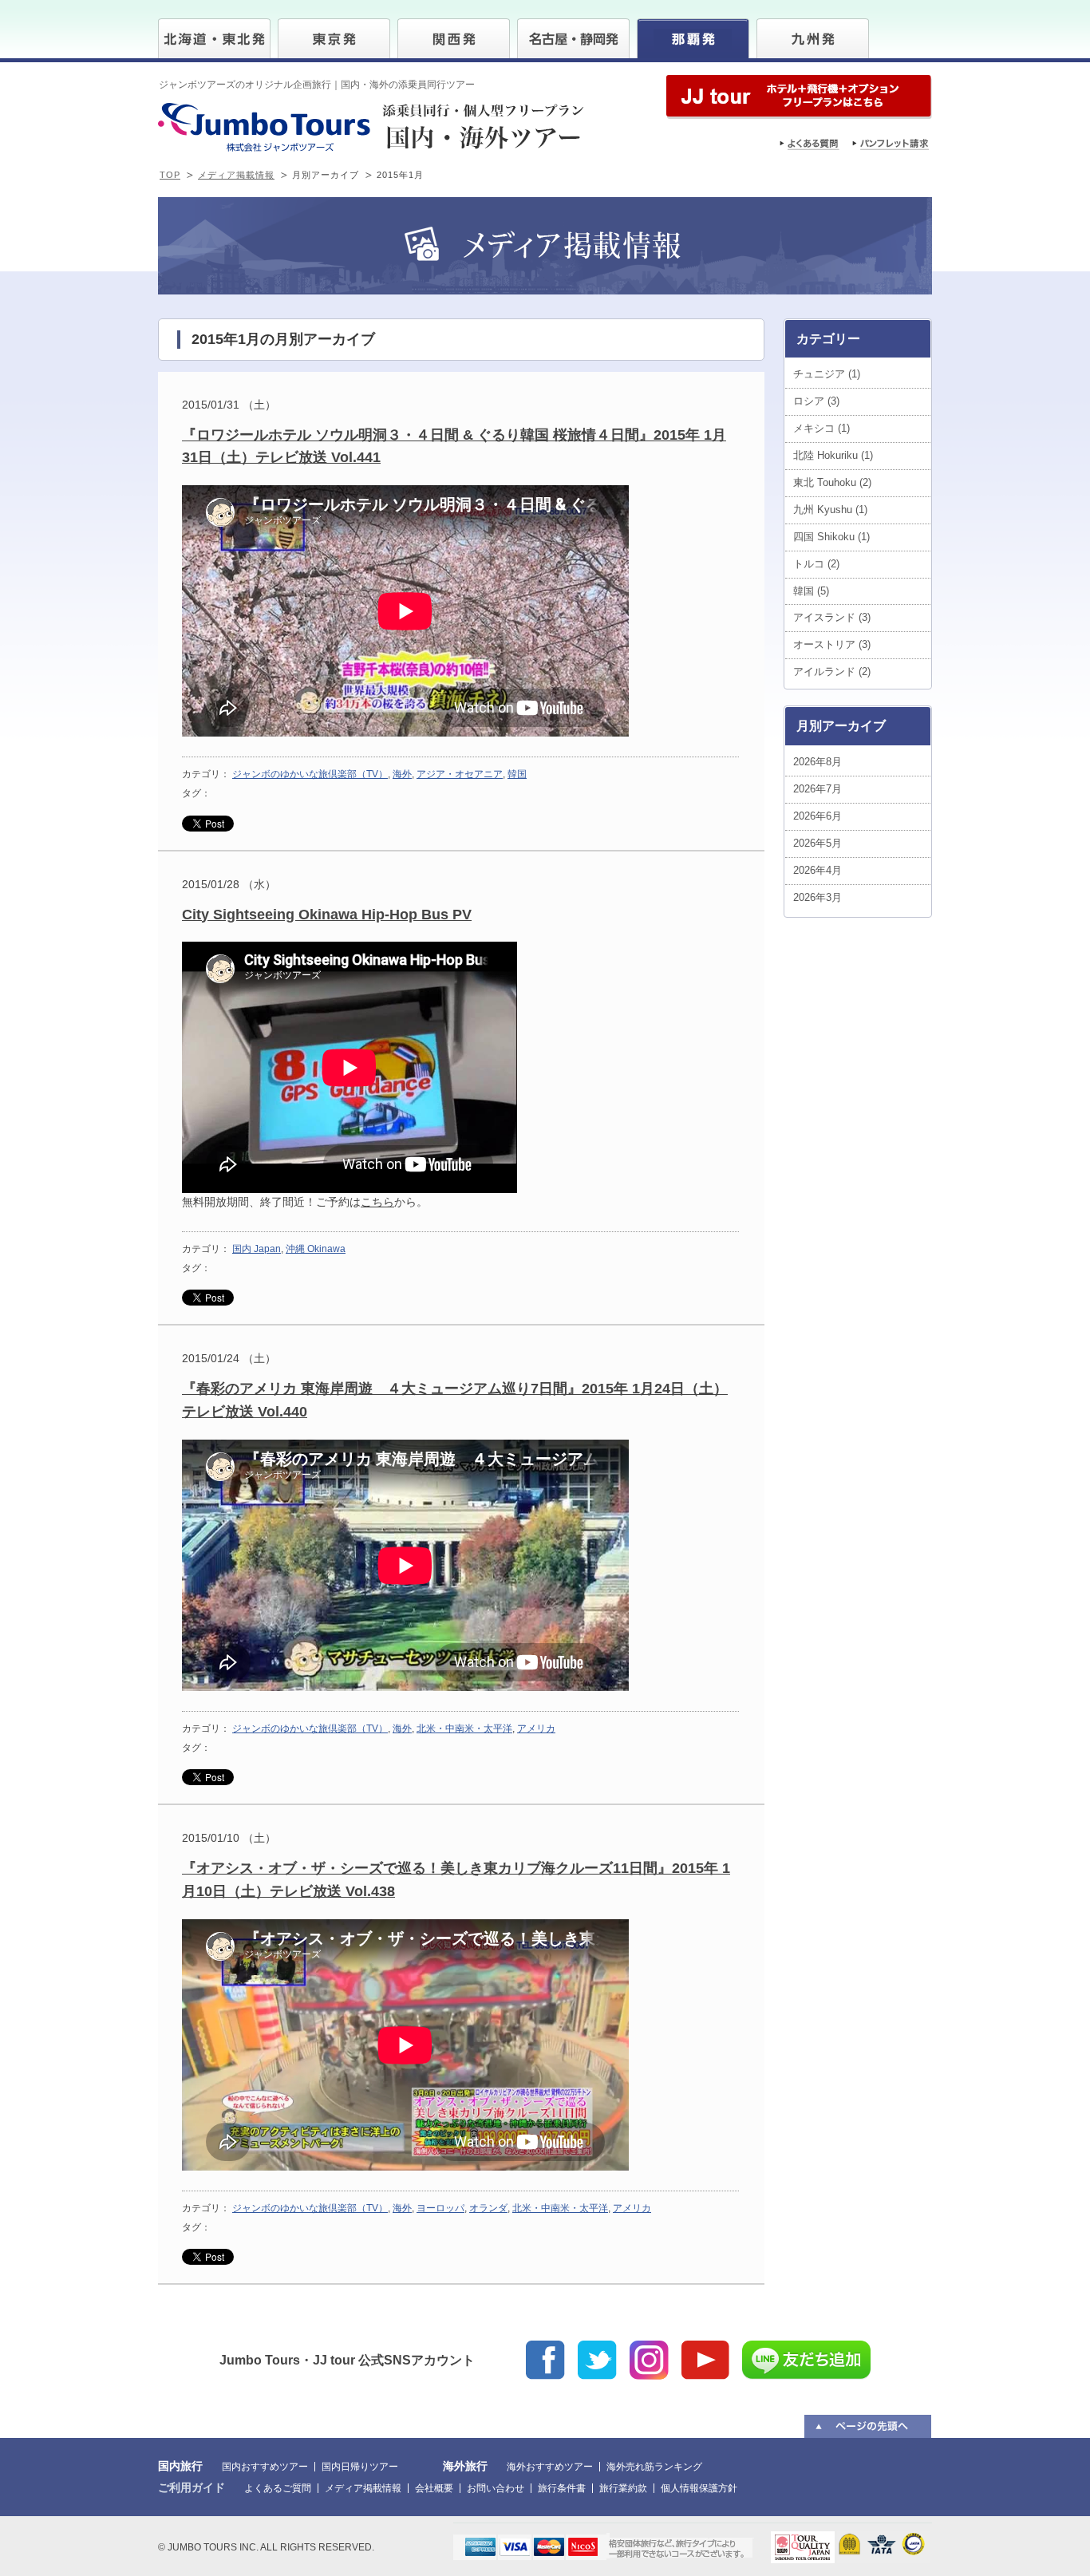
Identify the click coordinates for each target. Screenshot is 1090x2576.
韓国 (517, 774)
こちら (377, 1202)
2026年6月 (817, 816)
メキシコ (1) (821, 428)
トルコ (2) (816, 564)
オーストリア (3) (832, 644)
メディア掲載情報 (236, 175)
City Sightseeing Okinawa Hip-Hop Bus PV (327, 915)
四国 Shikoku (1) (831, 537)
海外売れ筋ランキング (654, 2467)
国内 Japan (257, 1249)
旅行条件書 (562, 2488)
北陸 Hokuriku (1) (833, 455)
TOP (170, 175)
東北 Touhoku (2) (832, 482)
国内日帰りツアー (360, 2467)
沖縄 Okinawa (316, 1249)
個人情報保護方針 (699, 2488)
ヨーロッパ (440, 2208)
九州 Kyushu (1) (830, 510)
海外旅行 (465, 2466)
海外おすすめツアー (550, 2467)
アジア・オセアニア (460, 774)
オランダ (488, 2208)
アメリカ (536, 1729)
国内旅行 (180, 2466)
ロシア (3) (816, 401)
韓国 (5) (811, 591)
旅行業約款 (623, 2488)
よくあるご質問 (278, 2488)
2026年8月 (817, 762)
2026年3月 (817, 897)
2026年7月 (817, 789)
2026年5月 (817, 843)
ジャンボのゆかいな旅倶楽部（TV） (310, 774)
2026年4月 (817, 870)
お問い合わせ (496, 2488)
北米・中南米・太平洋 (464, 1729)
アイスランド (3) (832, 617)
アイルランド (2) (832, 672)
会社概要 (434, 2488)
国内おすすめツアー (265, 2467)
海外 (402, 774)
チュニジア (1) (827, 374)
